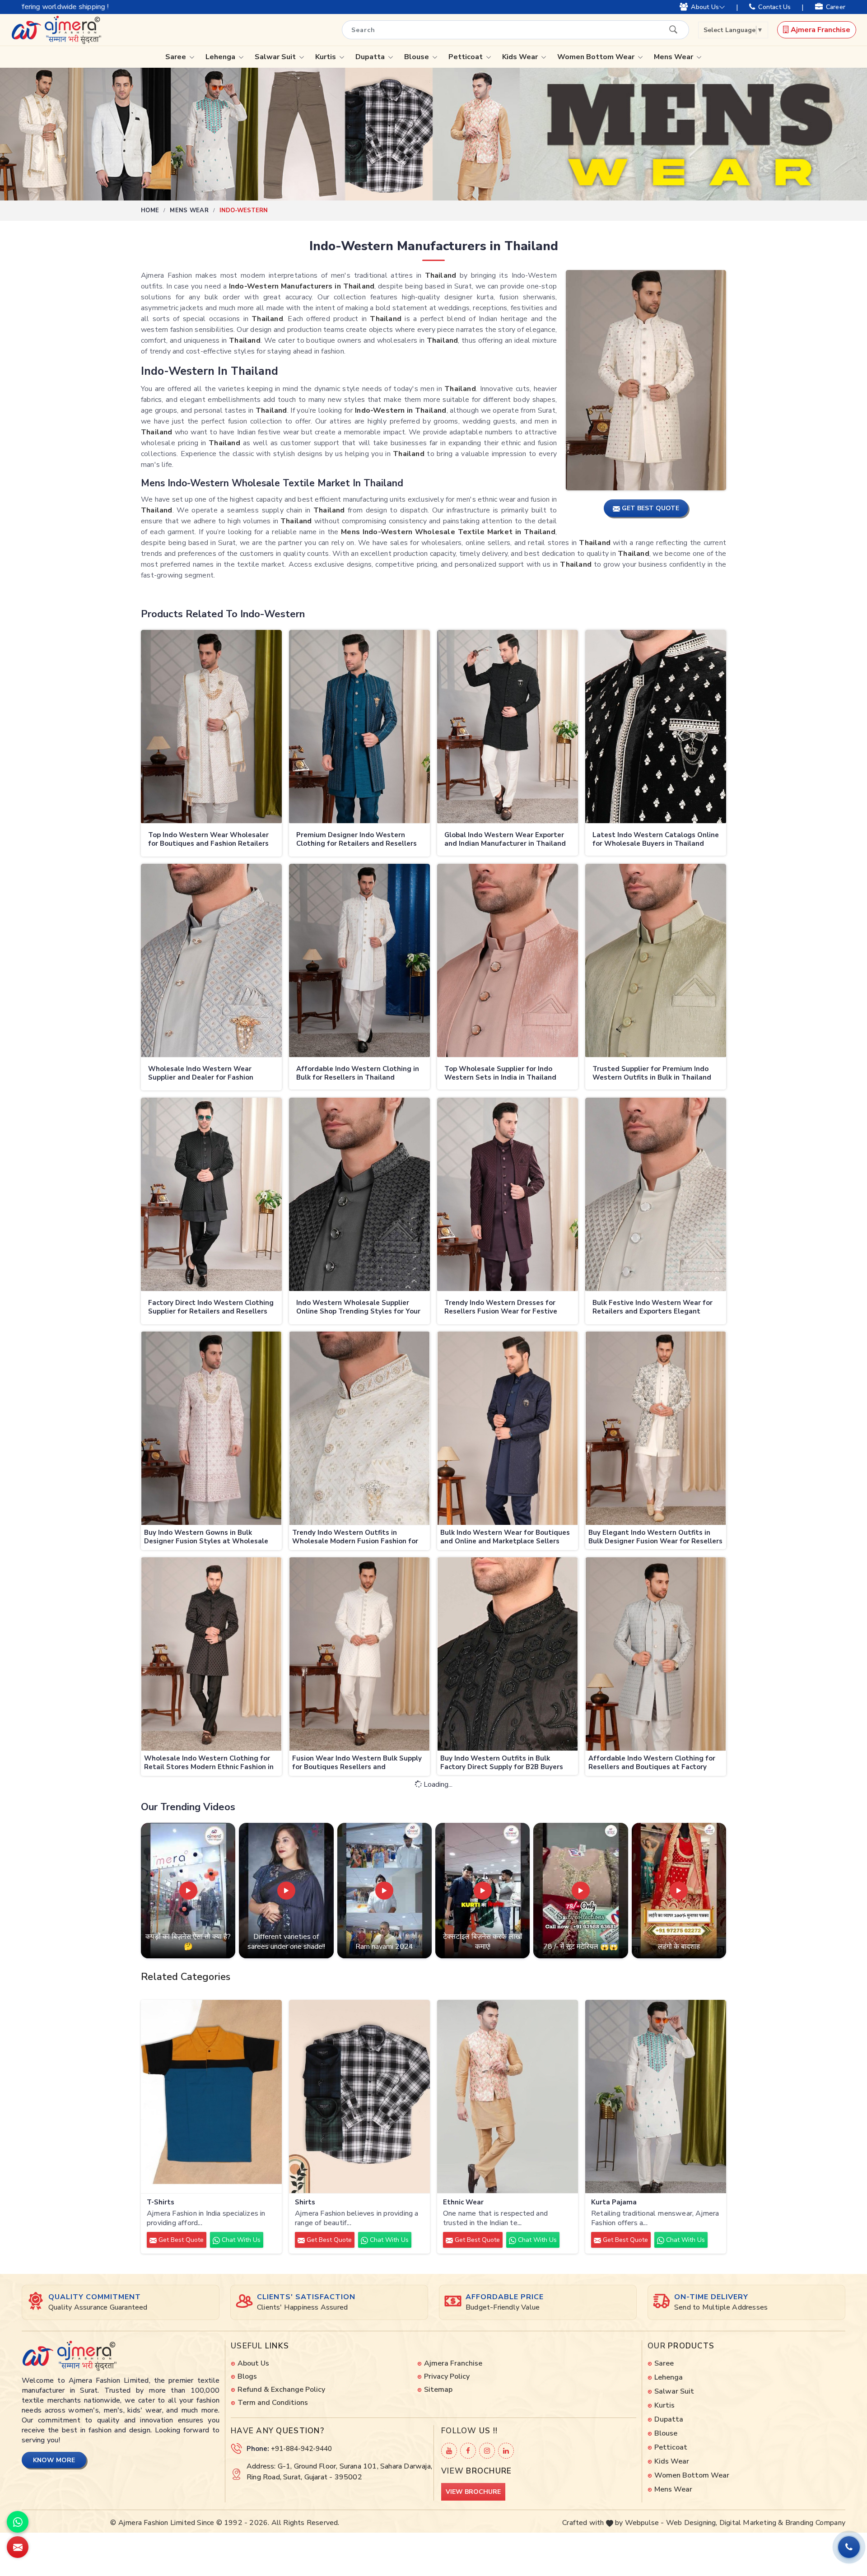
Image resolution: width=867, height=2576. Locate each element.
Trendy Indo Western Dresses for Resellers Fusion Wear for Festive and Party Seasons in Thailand (501, 1308)
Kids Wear (521, 57)
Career (836, 7)
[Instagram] (487, 2451)
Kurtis (326, 57)
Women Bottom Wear (597, 57)
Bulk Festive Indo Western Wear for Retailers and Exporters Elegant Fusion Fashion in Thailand (653, 1308)
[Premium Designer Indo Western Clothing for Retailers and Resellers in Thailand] (359, 727)
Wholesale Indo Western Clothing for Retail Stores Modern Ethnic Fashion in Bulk (209, 1763)
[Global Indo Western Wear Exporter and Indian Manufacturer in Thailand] (508, 727)
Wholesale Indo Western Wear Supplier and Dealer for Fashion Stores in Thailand (201, 1074)
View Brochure (473, 2492)
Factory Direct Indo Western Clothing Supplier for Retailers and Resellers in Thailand (211, 1308)
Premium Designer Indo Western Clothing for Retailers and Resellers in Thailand (357, 840)
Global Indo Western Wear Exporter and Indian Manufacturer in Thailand (505, 840)
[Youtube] (449, 2451)
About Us (705, 7)
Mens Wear (674, 57)
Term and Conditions (273, 2403)
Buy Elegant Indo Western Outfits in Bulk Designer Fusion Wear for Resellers (655, 1537)
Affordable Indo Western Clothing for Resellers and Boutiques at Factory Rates (652, 1763)
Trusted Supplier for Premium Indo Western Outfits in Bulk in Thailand (652, 1074)
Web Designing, (692, 2523)
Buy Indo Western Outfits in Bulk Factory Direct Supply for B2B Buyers (502, 1763)
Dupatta (371, 57)
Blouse (417, 57)
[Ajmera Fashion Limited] (56, 30)
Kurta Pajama (614, 2202)
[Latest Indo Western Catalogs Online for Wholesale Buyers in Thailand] (656, 727)
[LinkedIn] (506, 2451)
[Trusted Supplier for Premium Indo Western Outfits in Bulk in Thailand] (656, 961)
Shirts (305, 2202)
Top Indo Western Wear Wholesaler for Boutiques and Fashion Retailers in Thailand (208, 840)
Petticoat (466, 57)
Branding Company (815, 2523)
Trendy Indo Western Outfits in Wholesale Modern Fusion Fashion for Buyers (355, 1538)
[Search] (673, 29)
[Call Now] (849, 2547)
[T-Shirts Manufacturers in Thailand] (211, 2097)
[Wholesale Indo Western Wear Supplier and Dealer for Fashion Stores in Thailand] (211, 961)
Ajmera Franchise (820, 30)
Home (150, 210)
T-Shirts (161, 2202)
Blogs (247, 2376)
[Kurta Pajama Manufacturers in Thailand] (656, 2097)
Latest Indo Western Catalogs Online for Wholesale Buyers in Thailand (656, 840)
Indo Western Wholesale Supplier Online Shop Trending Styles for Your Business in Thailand (358, 1308)
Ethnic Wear (463, 2202)
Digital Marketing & (751, 2523)
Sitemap (438, 2390)
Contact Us (774, 7)
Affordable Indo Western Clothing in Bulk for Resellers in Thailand (358, 1074)
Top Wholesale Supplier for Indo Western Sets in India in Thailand (500, 1074)
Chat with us (240, 2240)
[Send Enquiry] (18, 2547)
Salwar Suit (276, 57)
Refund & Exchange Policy (281, 2390)
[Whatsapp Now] (18, 2522)
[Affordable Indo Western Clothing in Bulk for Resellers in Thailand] (359, 961)
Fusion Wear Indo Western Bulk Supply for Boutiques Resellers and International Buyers (357, 1763)
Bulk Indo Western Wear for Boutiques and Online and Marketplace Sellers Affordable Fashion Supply (505, 1538)
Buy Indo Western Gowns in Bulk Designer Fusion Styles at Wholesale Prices (206, 1538)
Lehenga (221, 57)
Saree (177, 57)
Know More (54, 2460)
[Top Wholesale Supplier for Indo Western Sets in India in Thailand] (508, 961)
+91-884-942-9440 (301, 2449)
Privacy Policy (447, 2376)
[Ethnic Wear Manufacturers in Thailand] (508, 2097)
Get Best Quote (180, 2240)
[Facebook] (468, 2451)
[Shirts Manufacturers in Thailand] (359, 2097)
